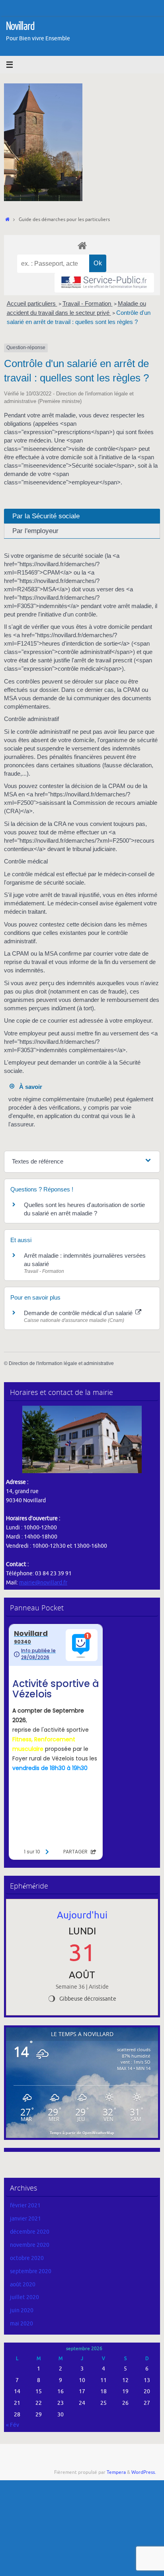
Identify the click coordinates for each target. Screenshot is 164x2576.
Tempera (116, 2472)
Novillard (20, 26)
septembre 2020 (31, 2271)
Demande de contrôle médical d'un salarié (79, 1313)
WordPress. (144, 2472)
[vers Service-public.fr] (104, 283)
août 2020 (23, 2285)
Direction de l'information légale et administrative (61, 1363)
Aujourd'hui (82, 1915)
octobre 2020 (27, 2258)
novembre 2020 (30, 2245)
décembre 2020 (30, 2232)
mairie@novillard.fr (43, 1583)
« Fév (13, 2425)
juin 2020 (22, 2310)
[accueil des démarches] (82, 245)
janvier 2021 (25, 2219)
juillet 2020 (24, 2297)
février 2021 (25, 2206)
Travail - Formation (88, 303)
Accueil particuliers (32, 303)
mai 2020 (21, 2324)
